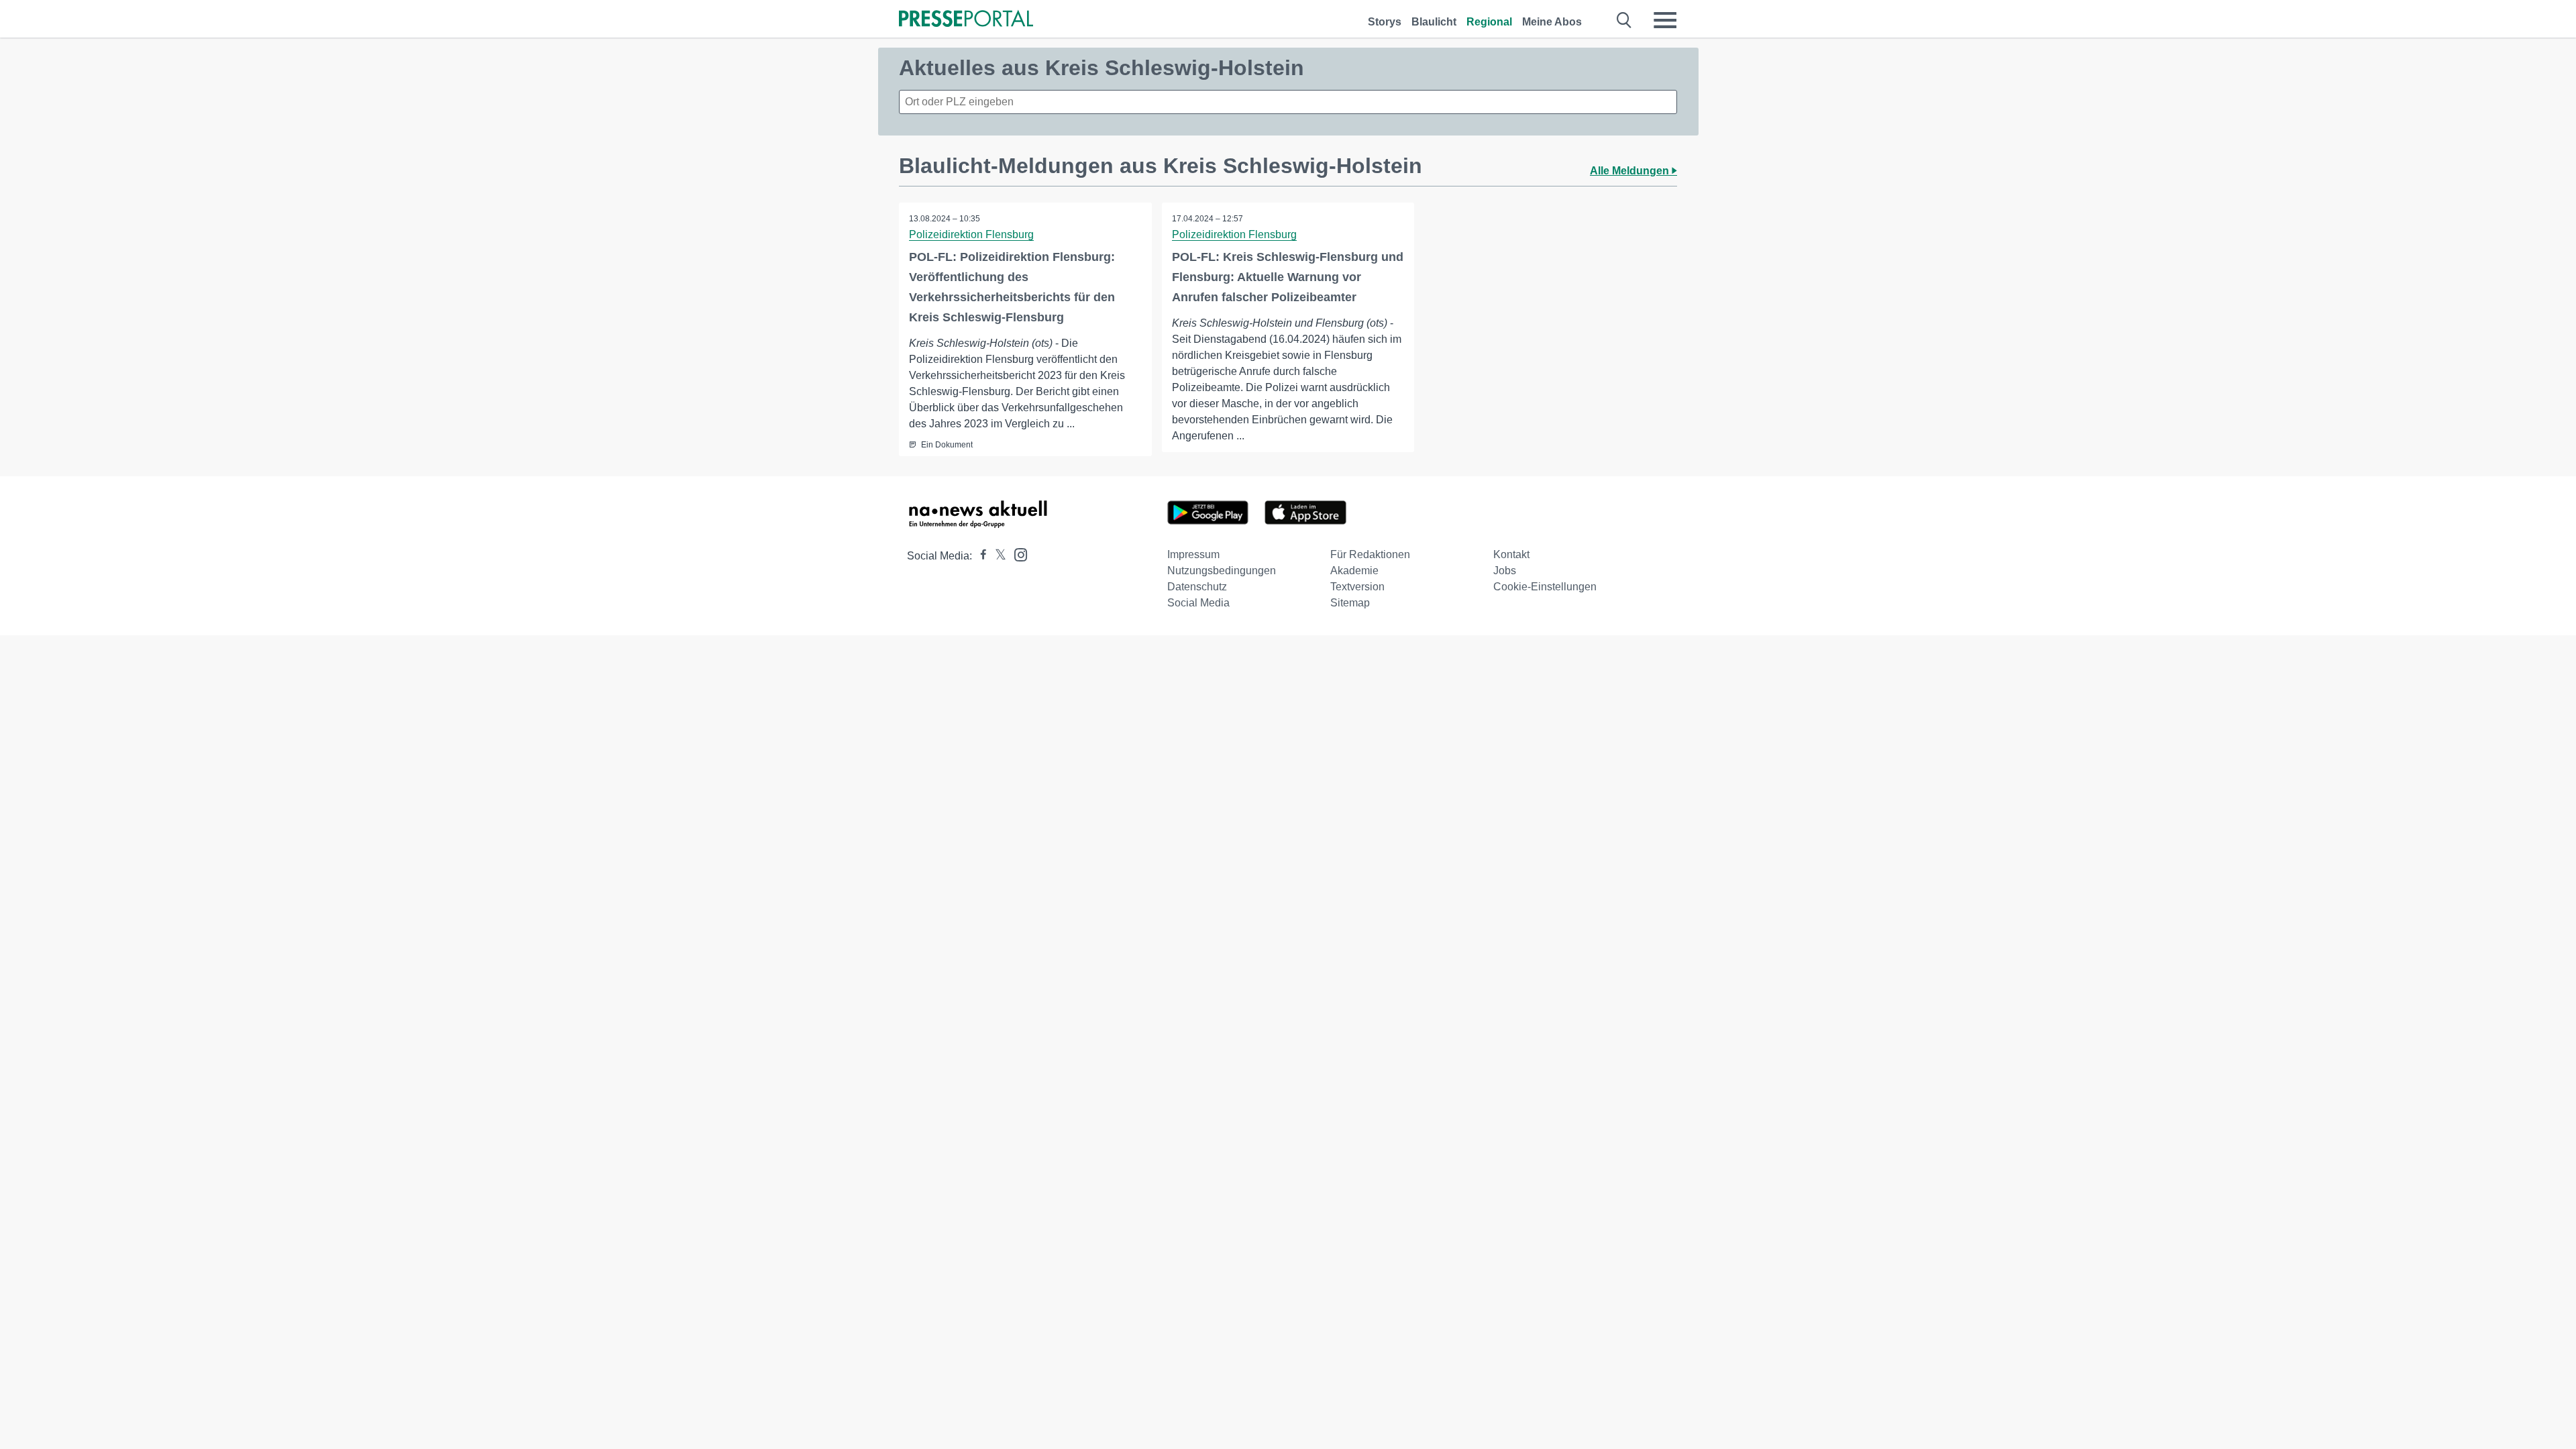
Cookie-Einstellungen (1545, 587)
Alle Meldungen (1631, 171)
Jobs (1505, 571)
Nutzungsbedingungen (1222, 571)
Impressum (1193, 554)
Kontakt (1511, 554)
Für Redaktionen (1370, 554)
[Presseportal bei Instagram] (1017, 554)
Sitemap (1350, 603)
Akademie (1354, 571)
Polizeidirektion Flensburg (971, 234)
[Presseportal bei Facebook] (979, 556)
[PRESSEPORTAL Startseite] (966, 20)
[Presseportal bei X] (997, 556)
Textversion (1357, 587)
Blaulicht (1434, 22)
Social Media (1198, 603)
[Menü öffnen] (1665, 20)
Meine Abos (1552, 22)
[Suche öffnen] (1624, 20)
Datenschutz (1197, 587)
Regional (1489, 22)
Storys (1385, 22)
